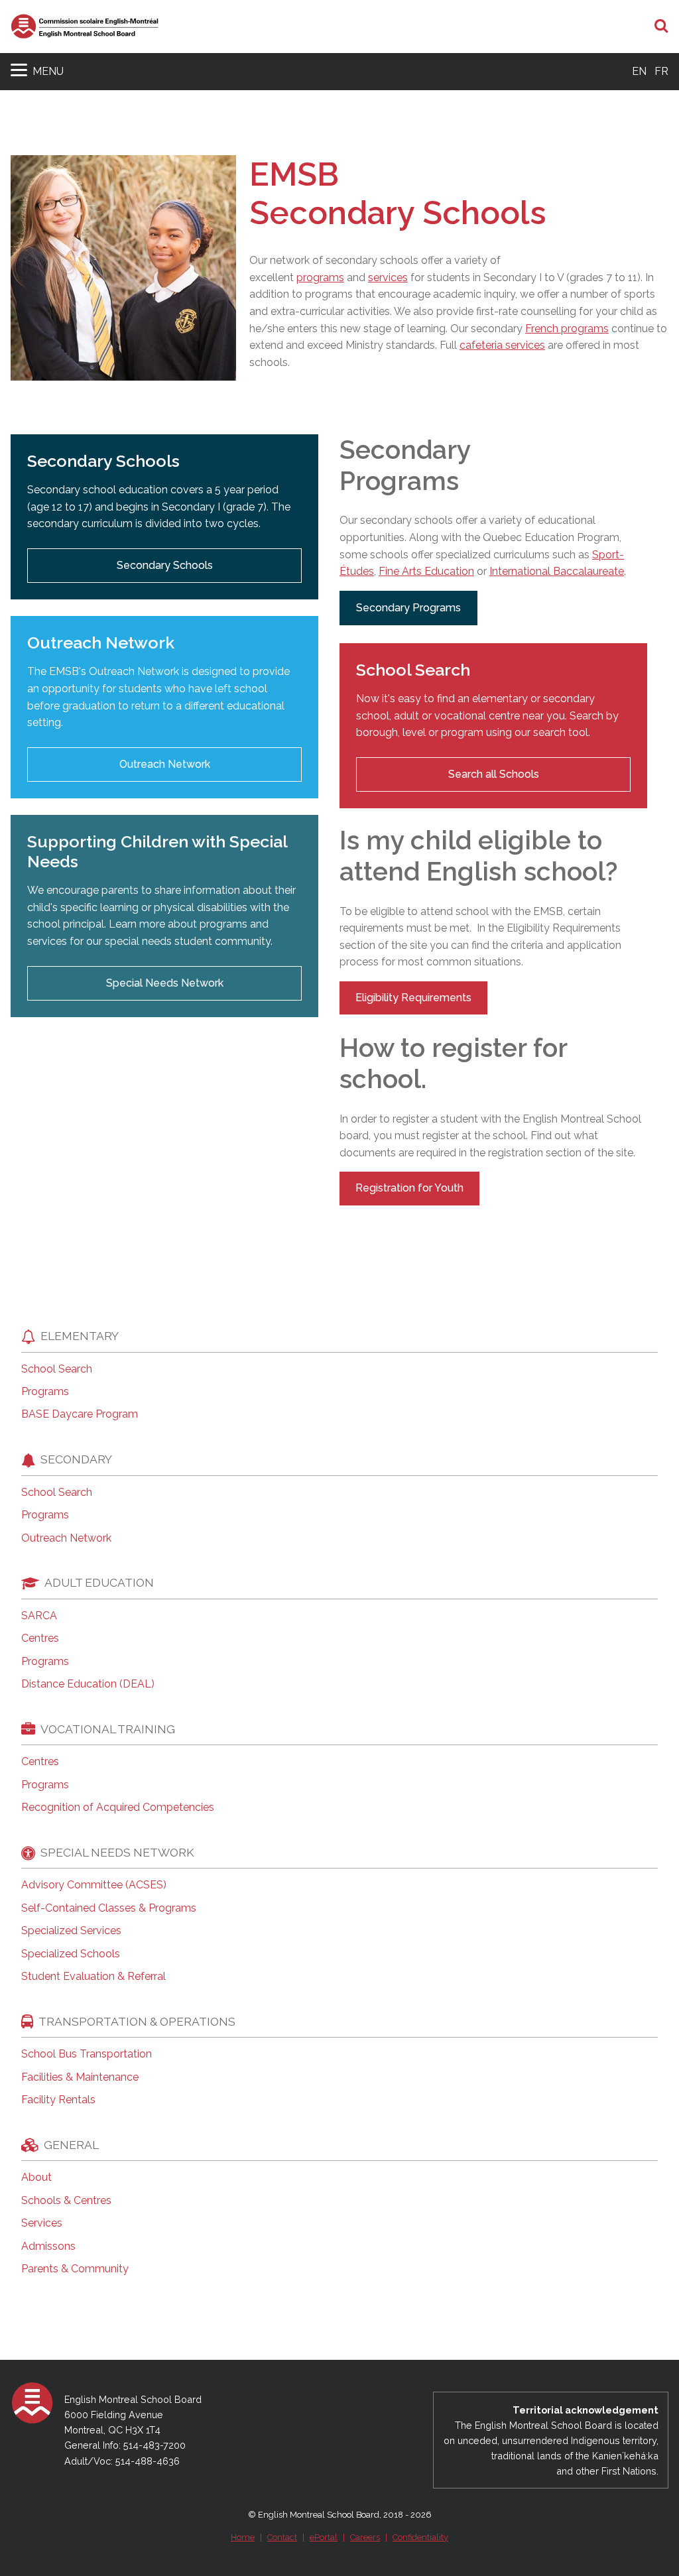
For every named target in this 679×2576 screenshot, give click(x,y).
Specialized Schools (71, 1954)
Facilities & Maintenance (80, 2077)
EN (639, 71)
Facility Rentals (58, 2100)
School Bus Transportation (87, 2054)
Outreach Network (165, 764)
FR (661, 71)
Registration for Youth (409, 1188)
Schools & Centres (66, 2201)
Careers (365, 2537)
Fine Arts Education (426, 571)
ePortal (324, 2537)
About (36, 2177)
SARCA (39, 1616)
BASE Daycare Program (80, 1414)
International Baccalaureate (557, 571)
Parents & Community (75, 2269)
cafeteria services (502, 345)
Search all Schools (494, 774)
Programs (45, 1392)
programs (320, 277)
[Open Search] (661, 27)
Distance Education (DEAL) (88, 1684)
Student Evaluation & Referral (93, 1977)
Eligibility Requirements (413, 998)
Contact (282, 2537)
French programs (567, 329)
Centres (40, 1638)
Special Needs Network (165, 983)
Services (42, 2223)
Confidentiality (420, 2537)
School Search (57, 1369)
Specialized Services (71, 1931)
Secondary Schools (165, 565)
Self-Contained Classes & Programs (109, 1908)
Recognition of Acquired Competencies (118, 1808)
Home (243, 2537)
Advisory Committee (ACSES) (94, 1885)
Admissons (48, 2246)
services (388, 277)
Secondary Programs (408, 608)
